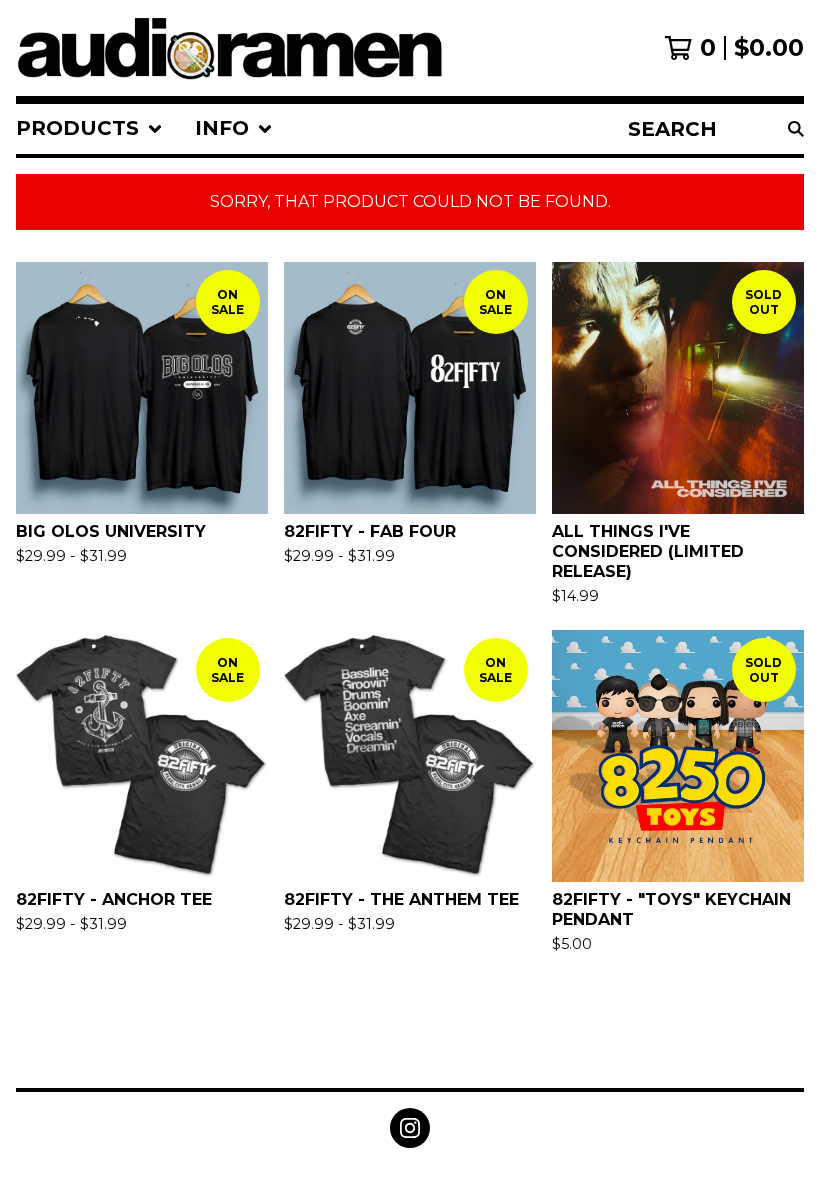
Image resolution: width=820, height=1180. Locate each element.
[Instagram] (410, 1128)
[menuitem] (89, 129)
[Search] (796, 129)
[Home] (231, 48)
